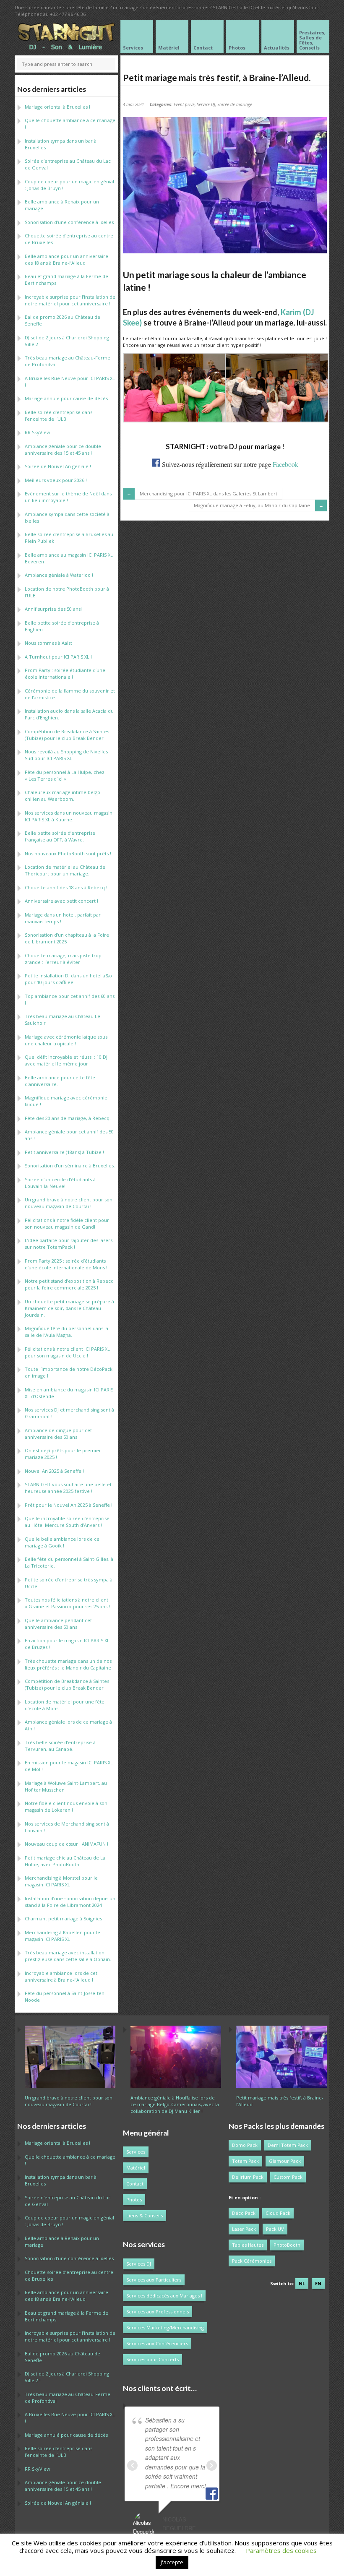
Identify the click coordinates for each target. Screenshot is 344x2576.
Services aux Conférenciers (157, 2343)
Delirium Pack (248, 2177)
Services (136, 2152)
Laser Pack (244, 2229)
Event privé (184, 104)
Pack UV (275, 2229)
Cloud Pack (278, 2213)
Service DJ (206, 104)
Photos (134, 2200)
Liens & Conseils (145, 2215)
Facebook (285, 464)
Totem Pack (245, 2161)
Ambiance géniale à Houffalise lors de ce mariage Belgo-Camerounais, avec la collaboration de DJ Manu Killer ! (175, 2104)
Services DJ (139, 2264)
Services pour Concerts (152, 2359)
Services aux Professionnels (158, 2312)
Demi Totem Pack (288, 2145)
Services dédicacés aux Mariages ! (164, 2296)
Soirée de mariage (235, 104)
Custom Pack (288, 2177)
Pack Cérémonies (252, 2261)
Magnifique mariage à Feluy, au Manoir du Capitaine (252, 505)
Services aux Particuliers (154, 2280)
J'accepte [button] (172, 2562)
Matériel (136, 2168)
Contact (135, 2184)
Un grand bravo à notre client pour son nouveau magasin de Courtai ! (69, 2101)
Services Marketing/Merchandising (165, 2327)
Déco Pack (244, 2213)
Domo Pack (245, 2145)
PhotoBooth (287, 2245)
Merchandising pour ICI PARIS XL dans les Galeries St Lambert (208, 494)
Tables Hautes (248, 2245)
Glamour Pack (285, 2161)
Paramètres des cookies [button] (281, 2550)
